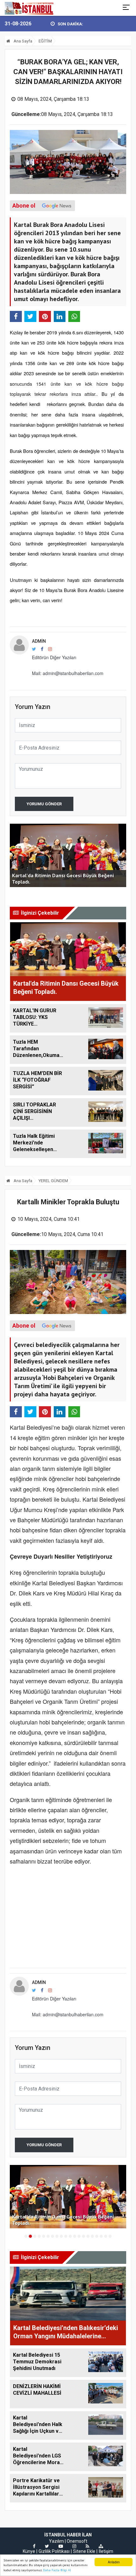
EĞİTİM (45, 41)
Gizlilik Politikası (54, 2551)
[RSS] (87, 2546)
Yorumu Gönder (44, 804)
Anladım (114, 2562)
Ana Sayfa (22, 41)
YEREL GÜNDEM (53, 1181)
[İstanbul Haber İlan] (30, 8)
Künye (29, 2551)
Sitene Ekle (84, 2551)
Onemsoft (77, 2541)
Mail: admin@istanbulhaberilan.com (68, 673)
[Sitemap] (101, 2546)
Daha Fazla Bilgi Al (57, 2570)
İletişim (106, 2551)
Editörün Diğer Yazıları (54, 657)
